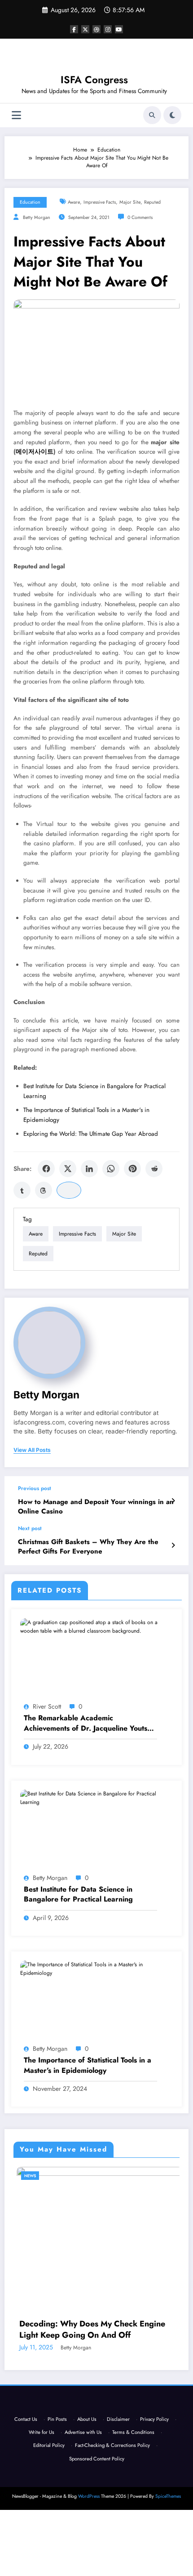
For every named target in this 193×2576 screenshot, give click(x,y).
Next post (30, 1528)
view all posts (32, 1450)
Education (30, 202)
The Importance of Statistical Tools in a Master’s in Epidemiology (88, 2065)
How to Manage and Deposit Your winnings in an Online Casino (96, 1507)
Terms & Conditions (133, 2436)
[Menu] (16, 115)
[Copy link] (69, 1190)
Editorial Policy (49, 2450)
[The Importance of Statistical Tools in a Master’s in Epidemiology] (96, 1969)
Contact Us (26, 2423)
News (18, 2176)
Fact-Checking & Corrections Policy (112, 2450)
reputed (152, 202)
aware (74, 202)
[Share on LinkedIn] (89, 1169)
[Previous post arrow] (173, 1501)
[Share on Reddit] (154, 1169)
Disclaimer (118, 2423)
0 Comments (140, 217)
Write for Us (42, 2436)
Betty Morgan (37, 217)
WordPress (89, 2501)
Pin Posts (57, 2423)
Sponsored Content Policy (97, 2463)
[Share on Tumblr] (22, 1190)
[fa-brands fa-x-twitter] (85, 29)
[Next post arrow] (173, 1545)
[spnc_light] (172, 115)
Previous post (35, 1488)
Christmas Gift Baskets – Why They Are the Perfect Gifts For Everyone (88, 1547)
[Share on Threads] (44, 1190)
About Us (87, 2423)
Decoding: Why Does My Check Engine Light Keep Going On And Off (80, 2330)
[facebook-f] (74, 29)
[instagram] (108, 29)
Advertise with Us (83, 2436)
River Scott (47, 1706)
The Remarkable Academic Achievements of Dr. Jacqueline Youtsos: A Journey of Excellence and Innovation (90, 1723)
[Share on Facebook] (46, 1169)
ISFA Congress (94, 80)
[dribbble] (96, 29)
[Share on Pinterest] (132, 1169)
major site (130, 202)
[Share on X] (68, 1169)
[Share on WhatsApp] (111, 1169)
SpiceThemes (168, 2501)
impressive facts (100, 202)
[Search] (152, 115)
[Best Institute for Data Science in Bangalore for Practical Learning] (96, 1798)
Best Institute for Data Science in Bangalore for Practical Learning (78, 1894)
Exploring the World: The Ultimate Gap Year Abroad (91, 1134)
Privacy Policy (154, 2423)
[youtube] (119, 29)
